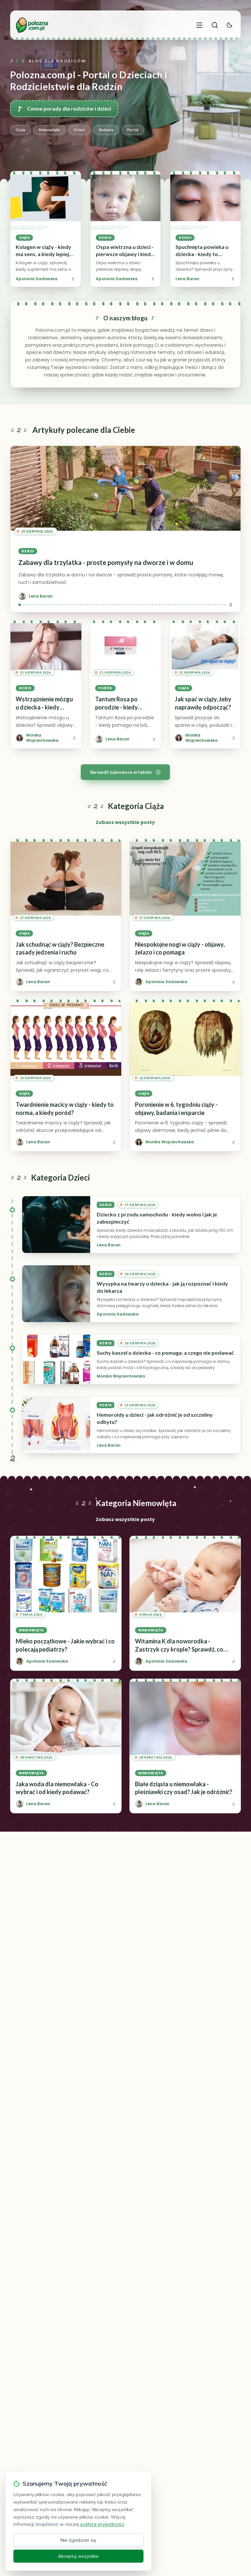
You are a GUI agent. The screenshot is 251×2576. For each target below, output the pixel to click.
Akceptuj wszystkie (78, 2556)
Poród (133, 130)
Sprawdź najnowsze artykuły (121, 772)
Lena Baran (187, 279)
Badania (106, 130)
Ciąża (21, 130)
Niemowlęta (49, 130)
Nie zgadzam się (78, 2540)
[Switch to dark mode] (229, 25)
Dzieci (80, 130)
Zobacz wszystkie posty (125, 822)
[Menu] (199, 25)
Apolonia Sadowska (37, 279)
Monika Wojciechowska (121, 1376)
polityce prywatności (102, 2524)
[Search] (215, 25)
